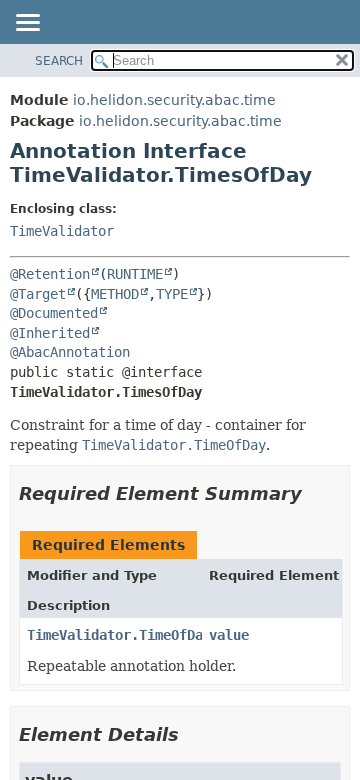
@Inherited (50, 333)
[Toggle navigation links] (27, 24)
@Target (38, 294)
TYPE (172, 294)
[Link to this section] (316, 493)
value (229, 635)
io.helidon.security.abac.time (174, 100)
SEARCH (59, 61)
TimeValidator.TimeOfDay (119, 635)
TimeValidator (62, 231)
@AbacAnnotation (70, 352)
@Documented (54, 313)
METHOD (115, 294)
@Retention (50, 274)
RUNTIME (135, 274)
